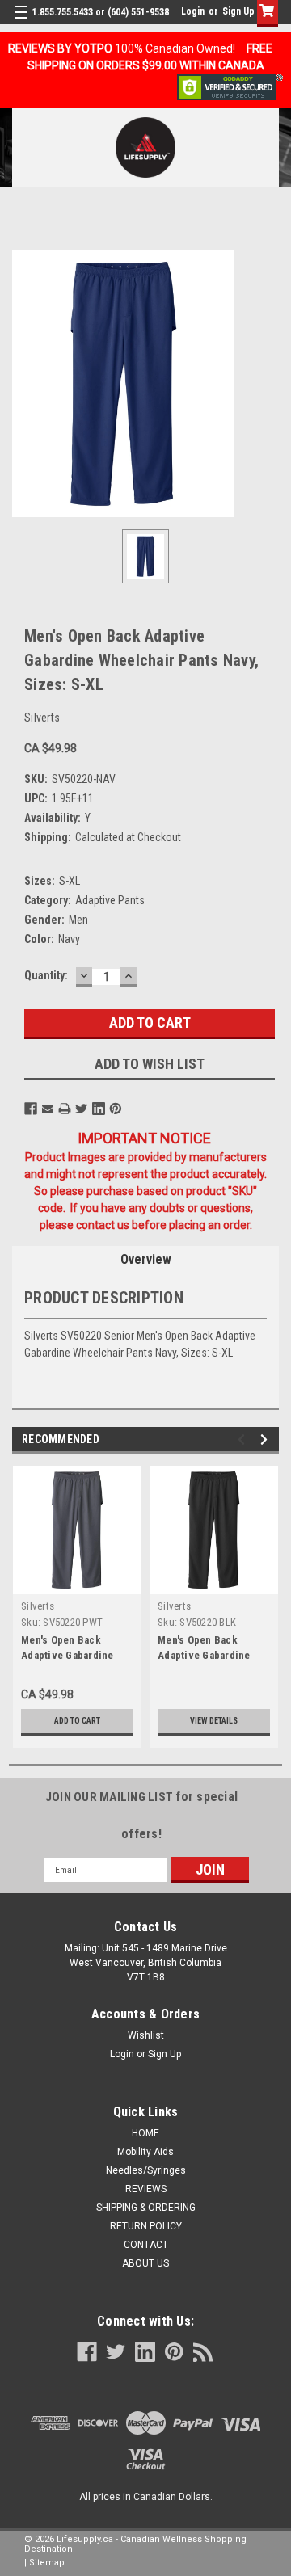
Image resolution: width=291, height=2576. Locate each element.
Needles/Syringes (146, 2170)
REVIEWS (146, 2189)
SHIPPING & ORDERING (146, 2208)
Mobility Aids (145, 2152)
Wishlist (146, 2035)
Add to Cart (77, 1721)
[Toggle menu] (22, 22)
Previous (244, 1440)
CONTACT (146, 2245)
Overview (146, 1259)
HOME (145, 2133)
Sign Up (238, 11)
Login (193, 11)
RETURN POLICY (146, 2226)
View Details (214, 1721)
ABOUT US (145, 2263)
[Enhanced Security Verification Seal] (230, 86)
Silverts (38, 1606)
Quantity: (46, 975)
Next (266, 1440)
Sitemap (47, 2563)
